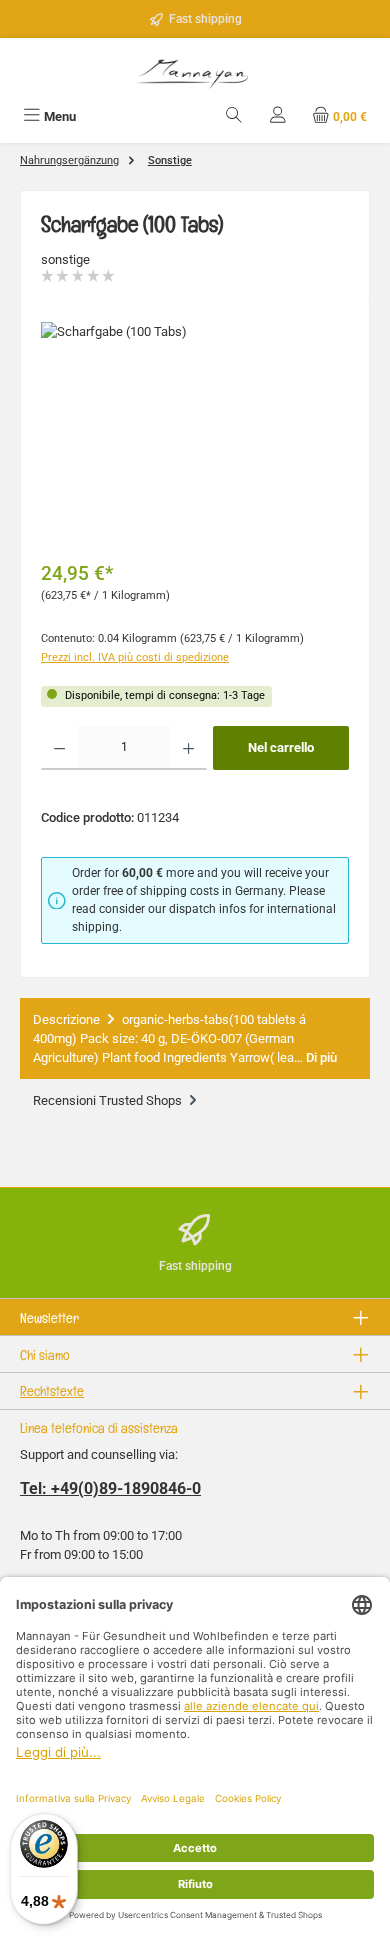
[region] (195, 434)
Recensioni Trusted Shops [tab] (109, 1100)
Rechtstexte (52, 1390)
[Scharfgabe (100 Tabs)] (195, 434)
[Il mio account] (278, 116)
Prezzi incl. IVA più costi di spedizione (135, 657)
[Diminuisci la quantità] (59, 748)
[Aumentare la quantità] (188, 748)
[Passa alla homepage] (195, 71)
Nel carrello (281, 747)
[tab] (195, 1039)
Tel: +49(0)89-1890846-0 (110, 1488)
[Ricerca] (234, 116)
